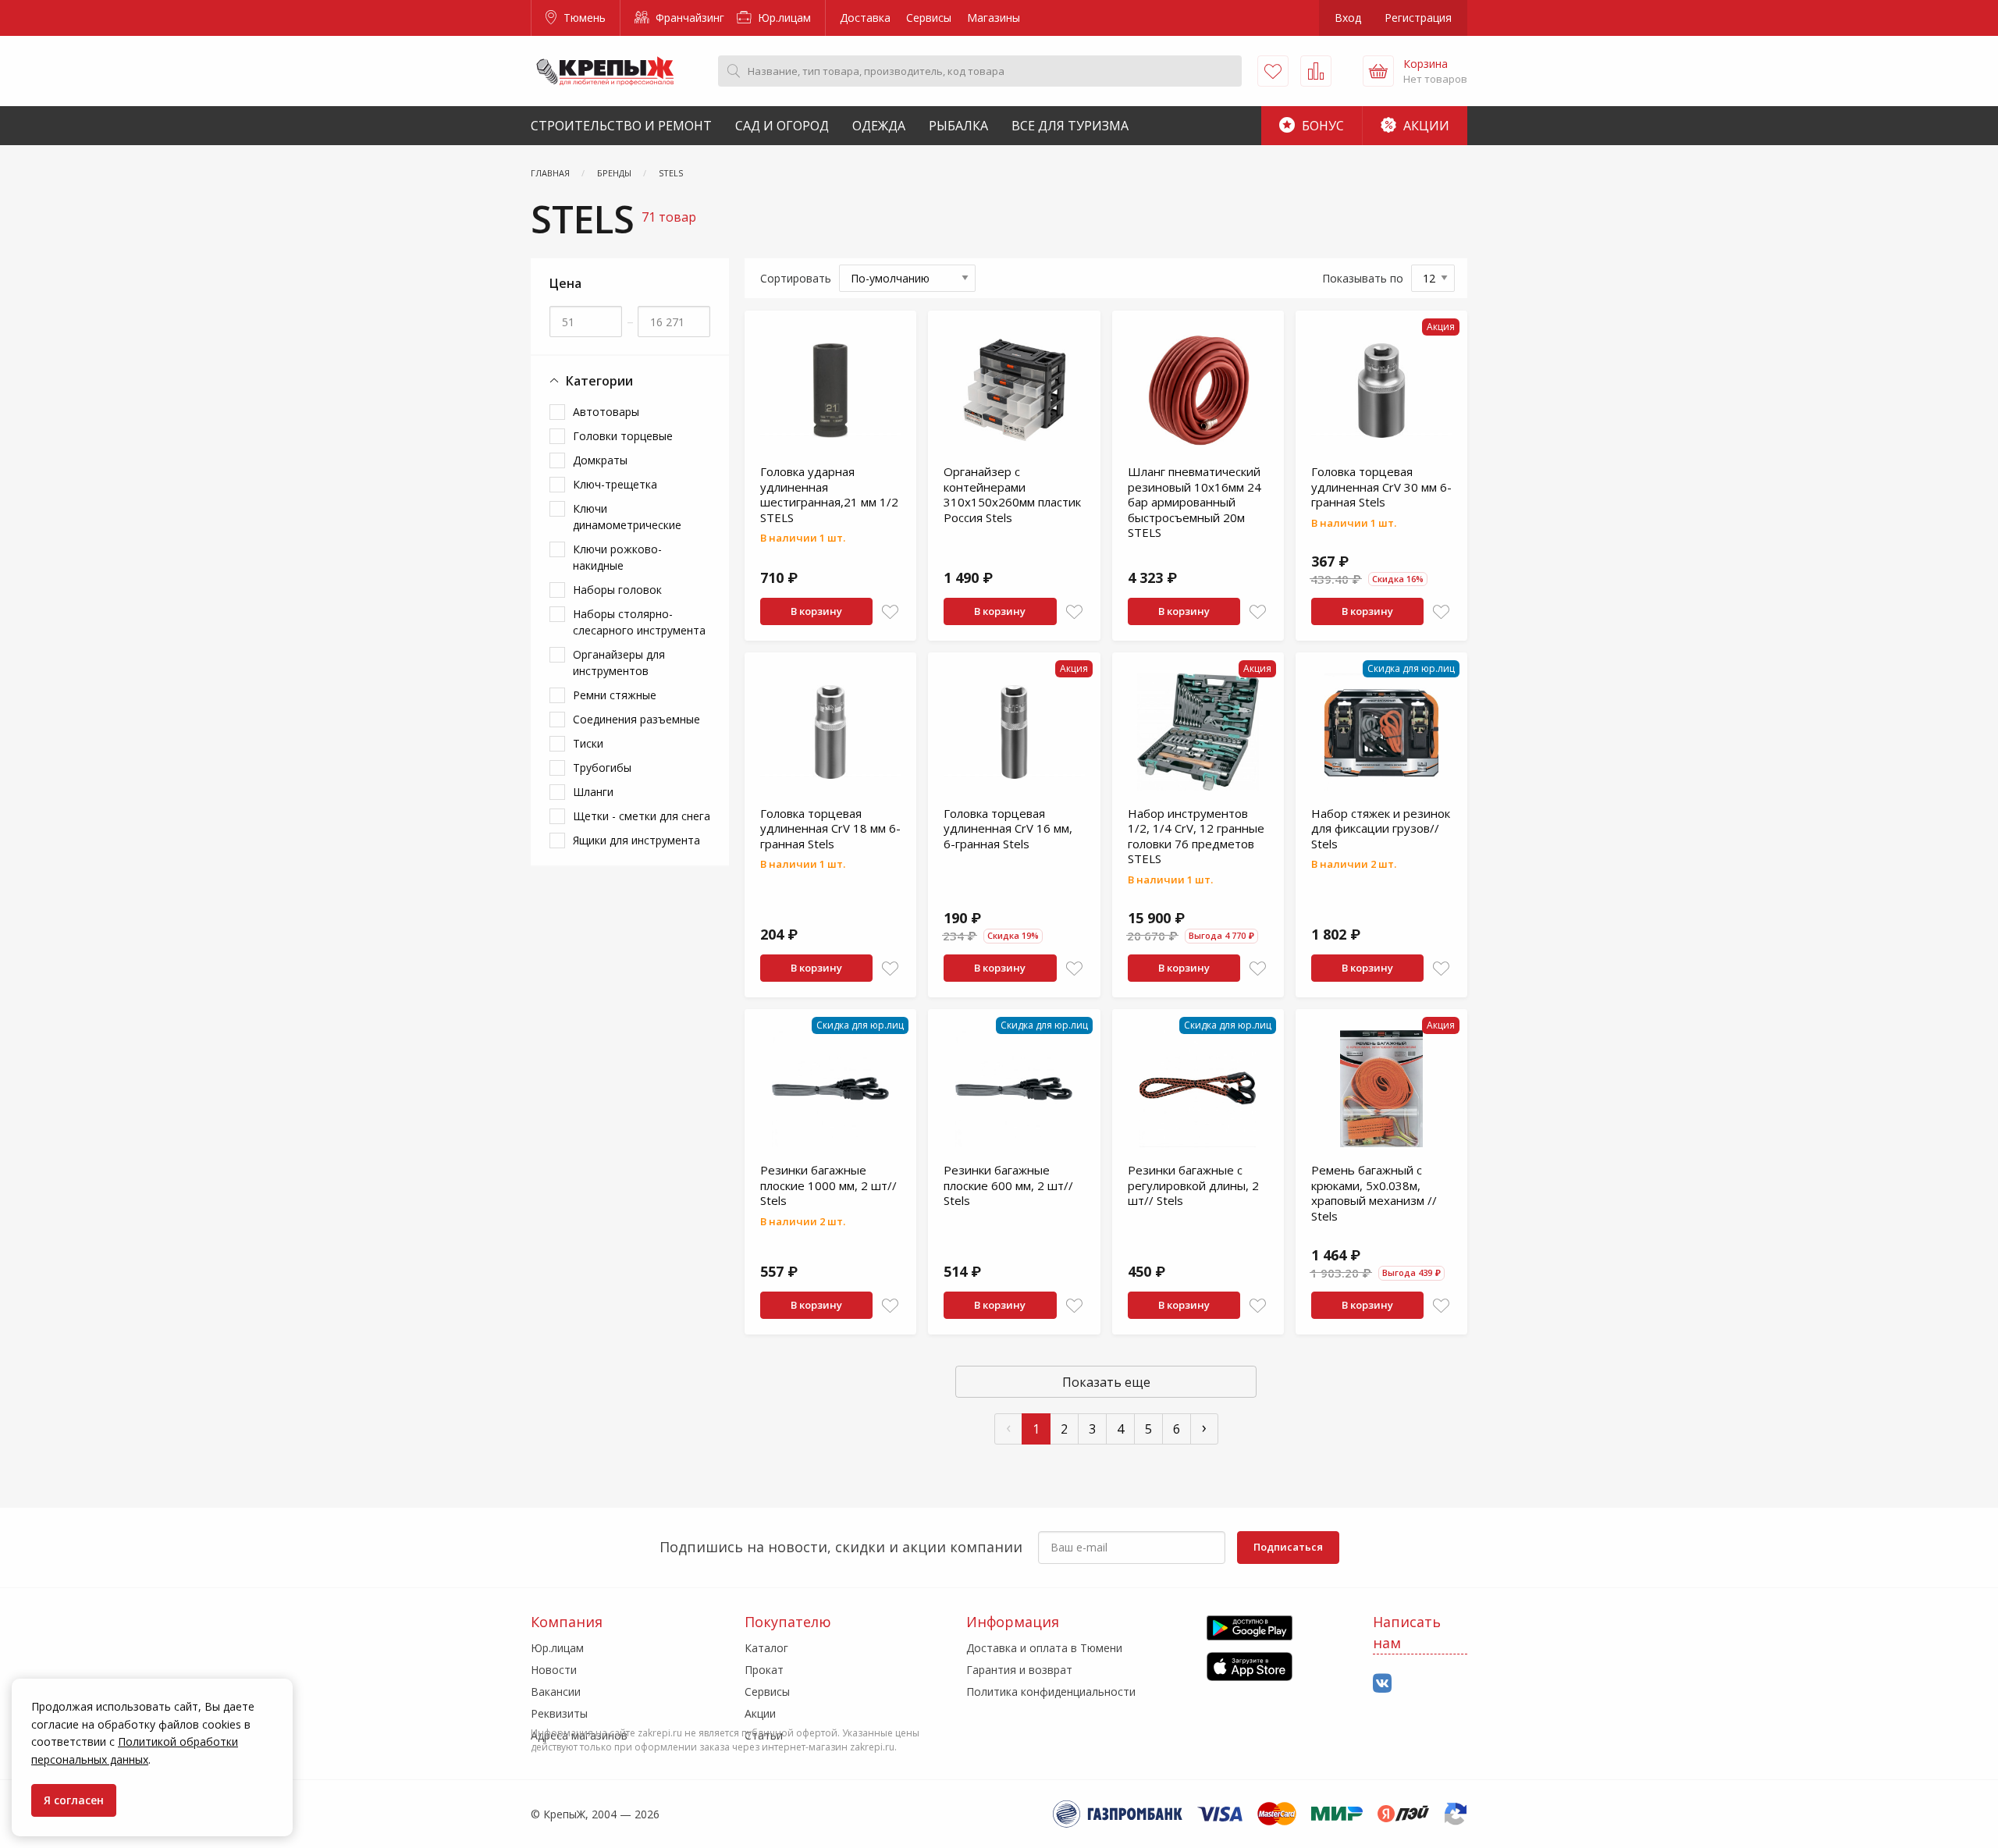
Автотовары (606, 412)
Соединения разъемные (636, 719)
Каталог (766, 1648)
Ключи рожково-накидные (617, 557)
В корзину (816, 611)
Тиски (588, 743)
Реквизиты (559, 1713)
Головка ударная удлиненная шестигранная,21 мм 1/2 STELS (829, 494)
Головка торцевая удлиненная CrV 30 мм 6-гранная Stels (1381, 487)
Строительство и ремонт (621, 126)
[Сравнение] (1316, 71)
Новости (554, 1670)
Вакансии (556, 1692)
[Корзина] (1378, 71)
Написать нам (1407, 1632)
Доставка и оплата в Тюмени (1044, 1648)
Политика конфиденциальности (1051, 1692)
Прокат (764, 1670)
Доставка (865, 18)
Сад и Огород (782, 126)
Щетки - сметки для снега (642, 816)
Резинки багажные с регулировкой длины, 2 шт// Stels (1193, 1185)
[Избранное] (1273, 71)
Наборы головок (617, 590)
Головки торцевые (623, 436)
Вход (1348, 18)
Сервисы (929, 18)
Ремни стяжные (615, 695)
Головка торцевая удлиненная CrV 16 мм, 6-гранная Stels (1008, 828)
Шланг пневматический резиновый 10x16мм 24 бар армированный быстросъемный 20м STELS (1195, 502)
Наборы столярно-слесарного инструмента (639, 622)
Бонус (1321, 126)
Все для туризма (1070, 126)
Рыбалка (958, 126)
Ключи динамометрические (627, 517)
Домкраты (600, 460)
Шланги (593, 792)
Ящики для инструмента (636, 840)
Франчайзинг (688, 18)
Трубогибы (602, 768)
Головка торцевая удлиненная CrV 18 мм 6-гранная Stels (830, 828)
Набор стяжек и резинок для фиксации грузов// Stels (1381, 828)
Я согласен (74, 1800)
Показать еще (1106, 1382)
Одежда (879, 126)
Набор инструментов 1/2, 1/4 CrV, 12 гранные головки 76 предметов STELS (1196, 836)
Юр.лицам (783, 18)
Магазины (994, 18)
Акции (1425, 126)
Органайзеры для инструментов (619, 663)
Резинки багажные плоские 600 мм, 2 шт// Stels (1008, 1185)
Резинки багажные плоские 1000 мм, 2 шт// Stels (828, 1185)
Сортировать (796, 278)
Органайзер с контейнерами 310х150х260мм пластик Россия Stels (1012, 494)
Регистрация (1418, 18)
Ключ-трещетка (615, 484)
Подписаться (1288, 1547)
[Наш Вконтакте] (1382, 1684)
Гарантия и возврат (1019, 1670)
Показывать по (1363, 278)
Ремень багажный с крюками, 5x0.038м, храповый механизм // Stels (1374, 1193)
